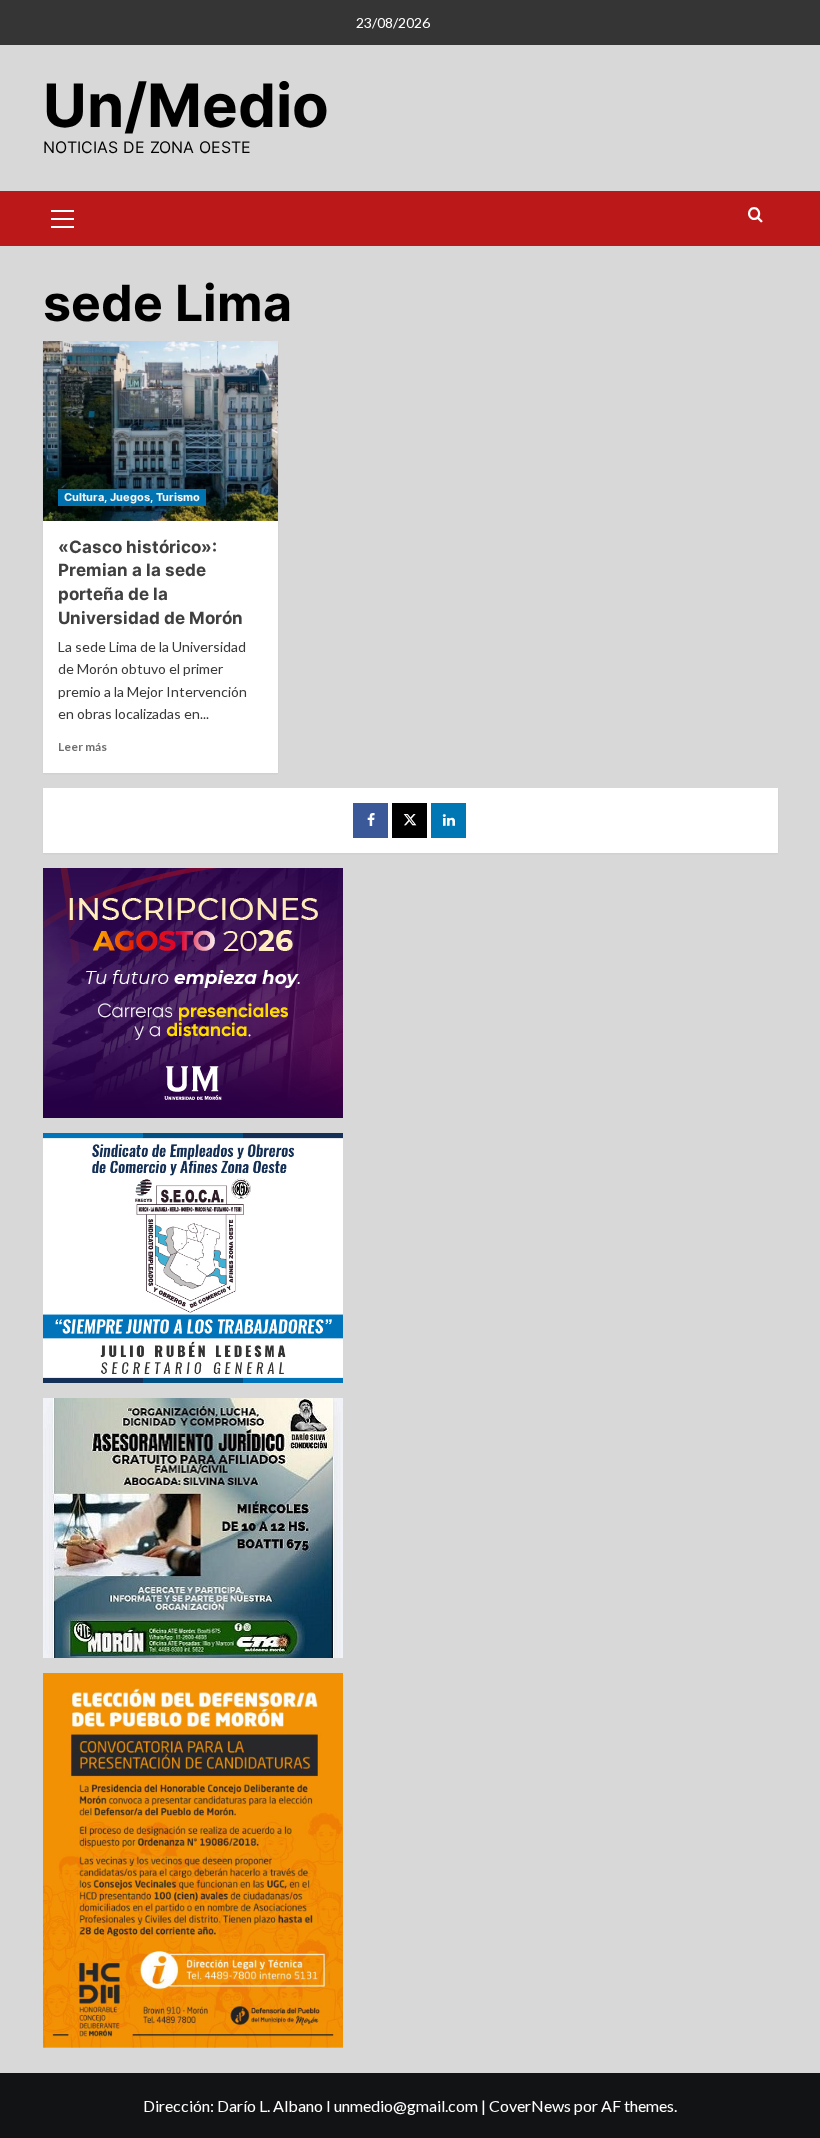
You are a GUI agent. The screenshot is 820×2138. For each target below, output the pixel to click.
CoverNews (530, 2105)
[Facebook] (370, 820)
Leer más (82, 746)
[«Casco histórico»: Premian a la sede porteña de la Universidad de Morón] (160, 431)
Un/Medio (186, 105)
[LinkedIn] (448, 820)
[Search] (755, 215)
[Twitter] (409, 820)
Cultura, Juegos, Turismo (132, 497)
